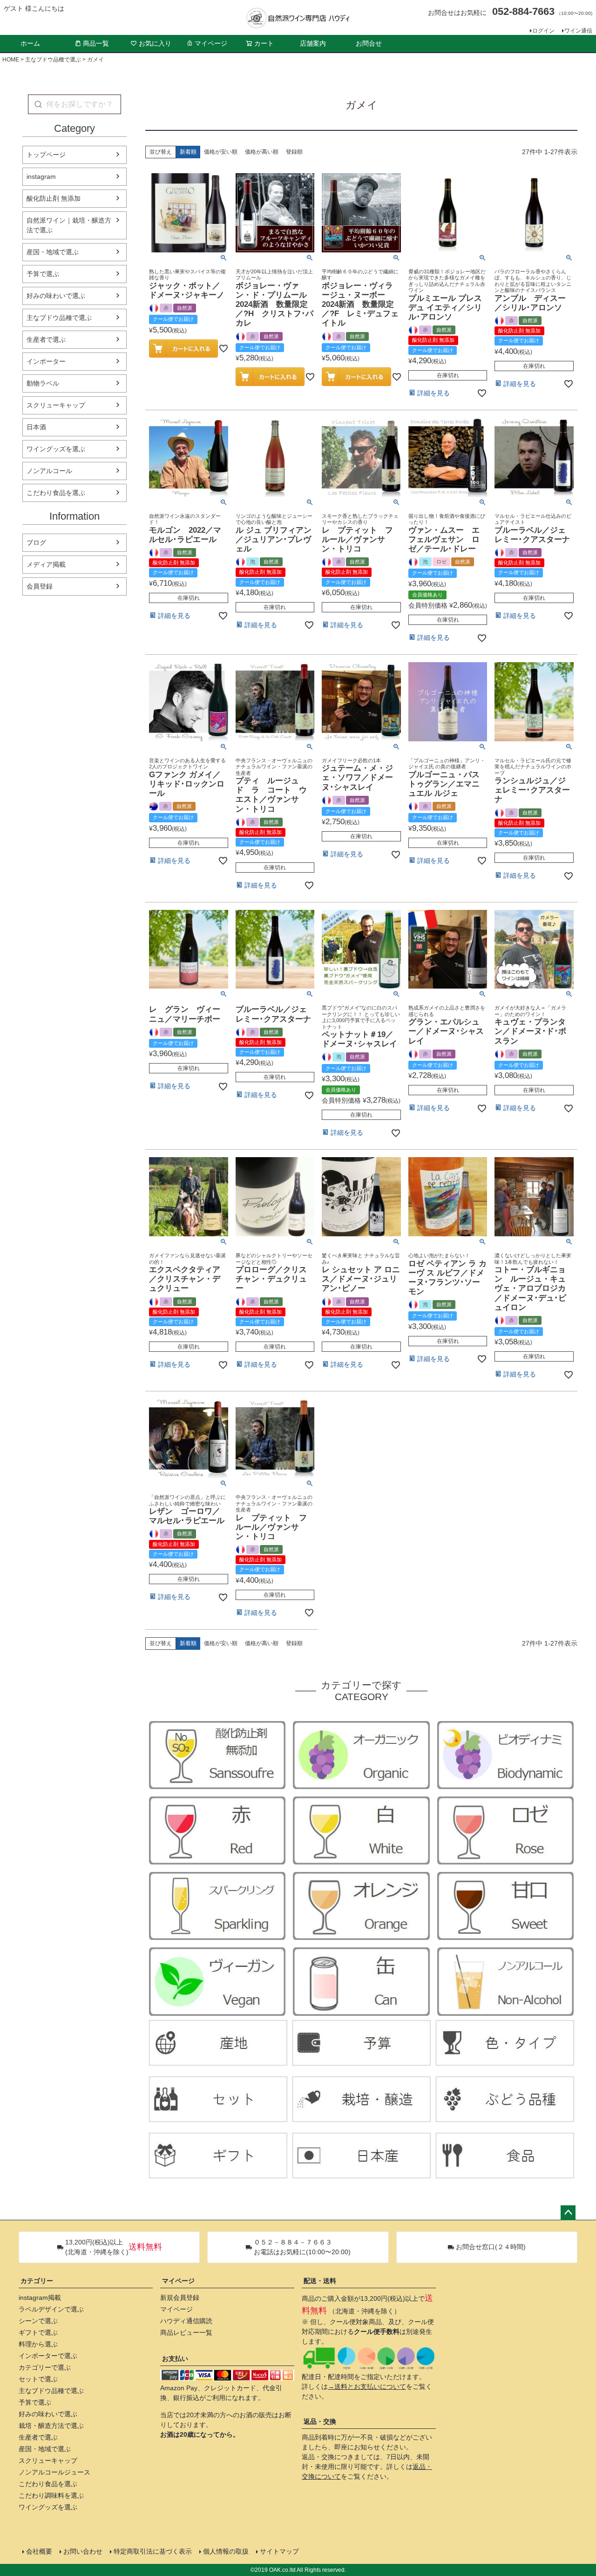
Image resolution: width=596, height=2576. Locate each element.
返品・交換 (320, 2421)
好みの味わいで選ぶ (56, 296)
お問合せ (369, 43)
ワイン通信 (578, 31)
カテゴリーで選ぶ (45, 2367)
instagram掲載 (40, 2298)
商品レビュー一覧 (186, 2332)
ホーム (30, 43)
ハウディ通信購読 (186, 2321)
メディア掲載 (46, 564)
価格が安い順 (221, 152)
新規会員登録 (180, 2298)
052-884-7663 (523, 11)
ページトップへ (568, 2213)
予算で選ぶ (43, 274)
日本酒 (36, 427)
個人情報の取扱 (226, 2551)
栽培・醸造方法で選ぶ (51, 2426)
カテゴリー (37, 2281)
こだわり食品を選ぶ (56, 493)
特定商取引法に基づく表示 (153, 2551)
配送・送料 (320, 2281)
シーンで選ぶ (38, 2321)
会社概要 (39, 2551)
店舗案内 (313, 43)
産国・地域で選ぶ (53, 252)
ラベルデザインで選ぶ (51, 2309)
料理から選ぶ (38, 2344)
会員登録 (40, 586)
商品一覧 (96, 43)
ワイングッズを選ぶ (56, 449)
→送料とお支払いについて (367, 2386)
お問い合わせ (83, 2551)
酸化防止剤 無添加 (54, 198)
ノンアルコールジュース (54, 2472)
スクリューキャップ (56, 405)
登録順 (294, 152)
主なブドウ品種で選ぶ (53, 60)
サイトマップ (279, 2551)
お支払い (175, 2359)
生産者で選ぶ (46, 339)
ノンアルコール (49, 471)
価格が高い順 (262, 152)
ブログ (36, 542)
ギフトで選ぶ (38, 2332)
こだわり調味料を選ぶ (51, 2495)
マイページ (211, 43)
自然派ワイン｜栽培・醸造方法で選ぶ (69, 225)
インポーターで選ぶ (48, 2356)
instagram (41, 176)
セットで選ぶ (38, 2379)
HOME (11, 60)
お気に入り (155, 43)
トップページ (46, 155)
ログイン (543, 31)
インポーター (46, 361)
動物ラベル (43, 383)
